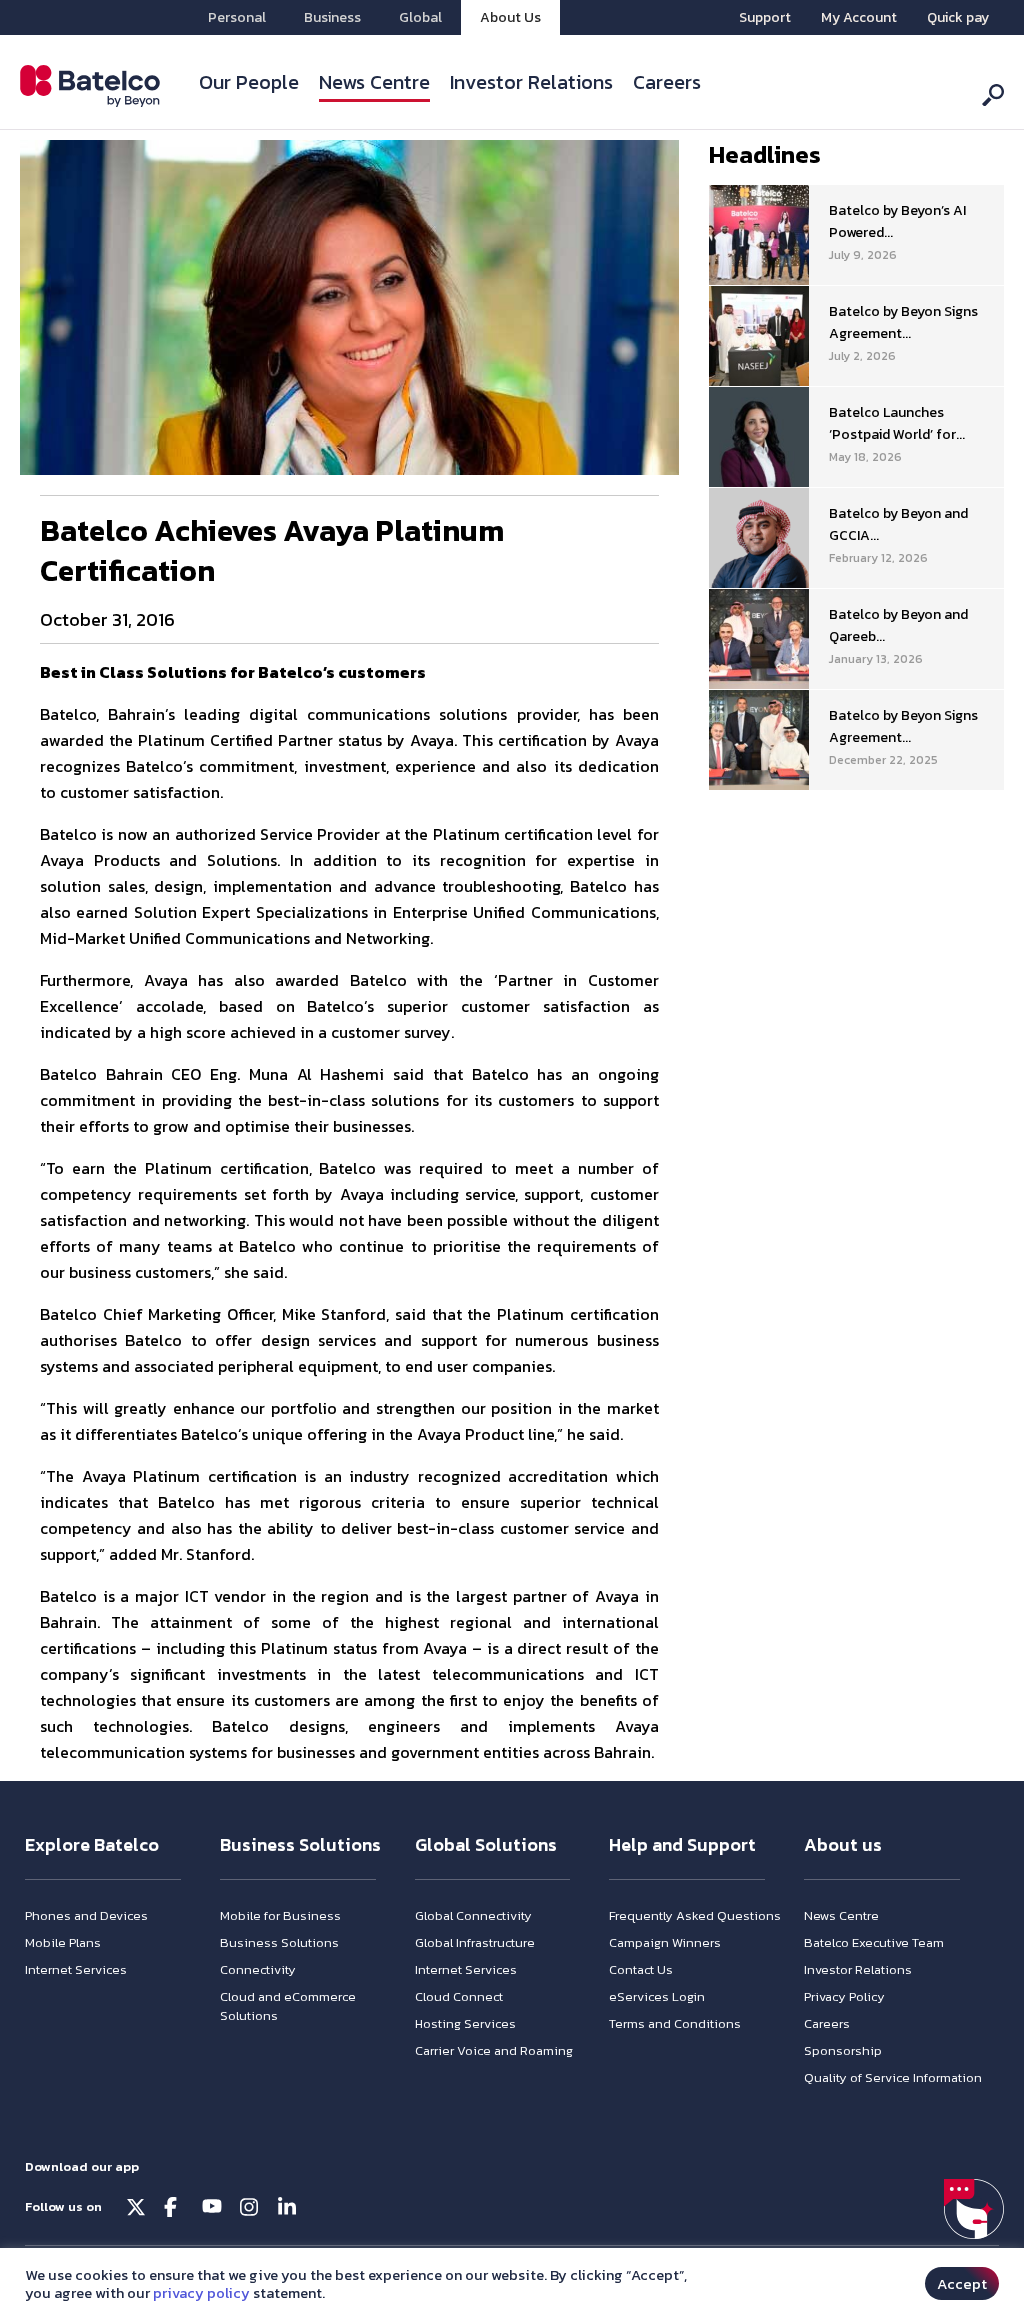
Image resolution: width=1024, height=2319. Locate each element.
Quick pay (958, 17)
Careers (667, 82)
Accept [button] (962, 2283)
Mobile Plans (63, 1942)
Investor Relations (531, 82)
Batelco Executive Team (874, 1942)
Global (420, 17)
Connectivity (258, 1969)
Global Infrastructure (475, 1942)
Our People (249, 82)
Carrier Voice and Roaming (494, 2050)
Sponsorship (843, 2050)
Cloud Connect (459, 1996)
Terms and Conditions (675, 2023)
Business (332, 17)
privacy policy (201, 2293)
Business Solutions (279, 1942)
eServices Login (657, 1996)
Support (765, 17)
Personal (237, 17)
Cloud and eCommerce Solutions (288, 2006)
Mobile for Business (280, 1915)
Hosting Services (465, 2023)
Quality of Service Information (893, 2077)
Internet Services (76, 1969)
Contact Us (641, 1969)
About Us (510, 17)
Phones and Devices (86, 1915)
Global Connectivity (473, 1915)
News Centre (374, 82)
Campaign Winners (665, 1942)
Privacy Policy (844, 1996)
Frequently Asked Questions (695, 1915)
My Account (859, 17)
